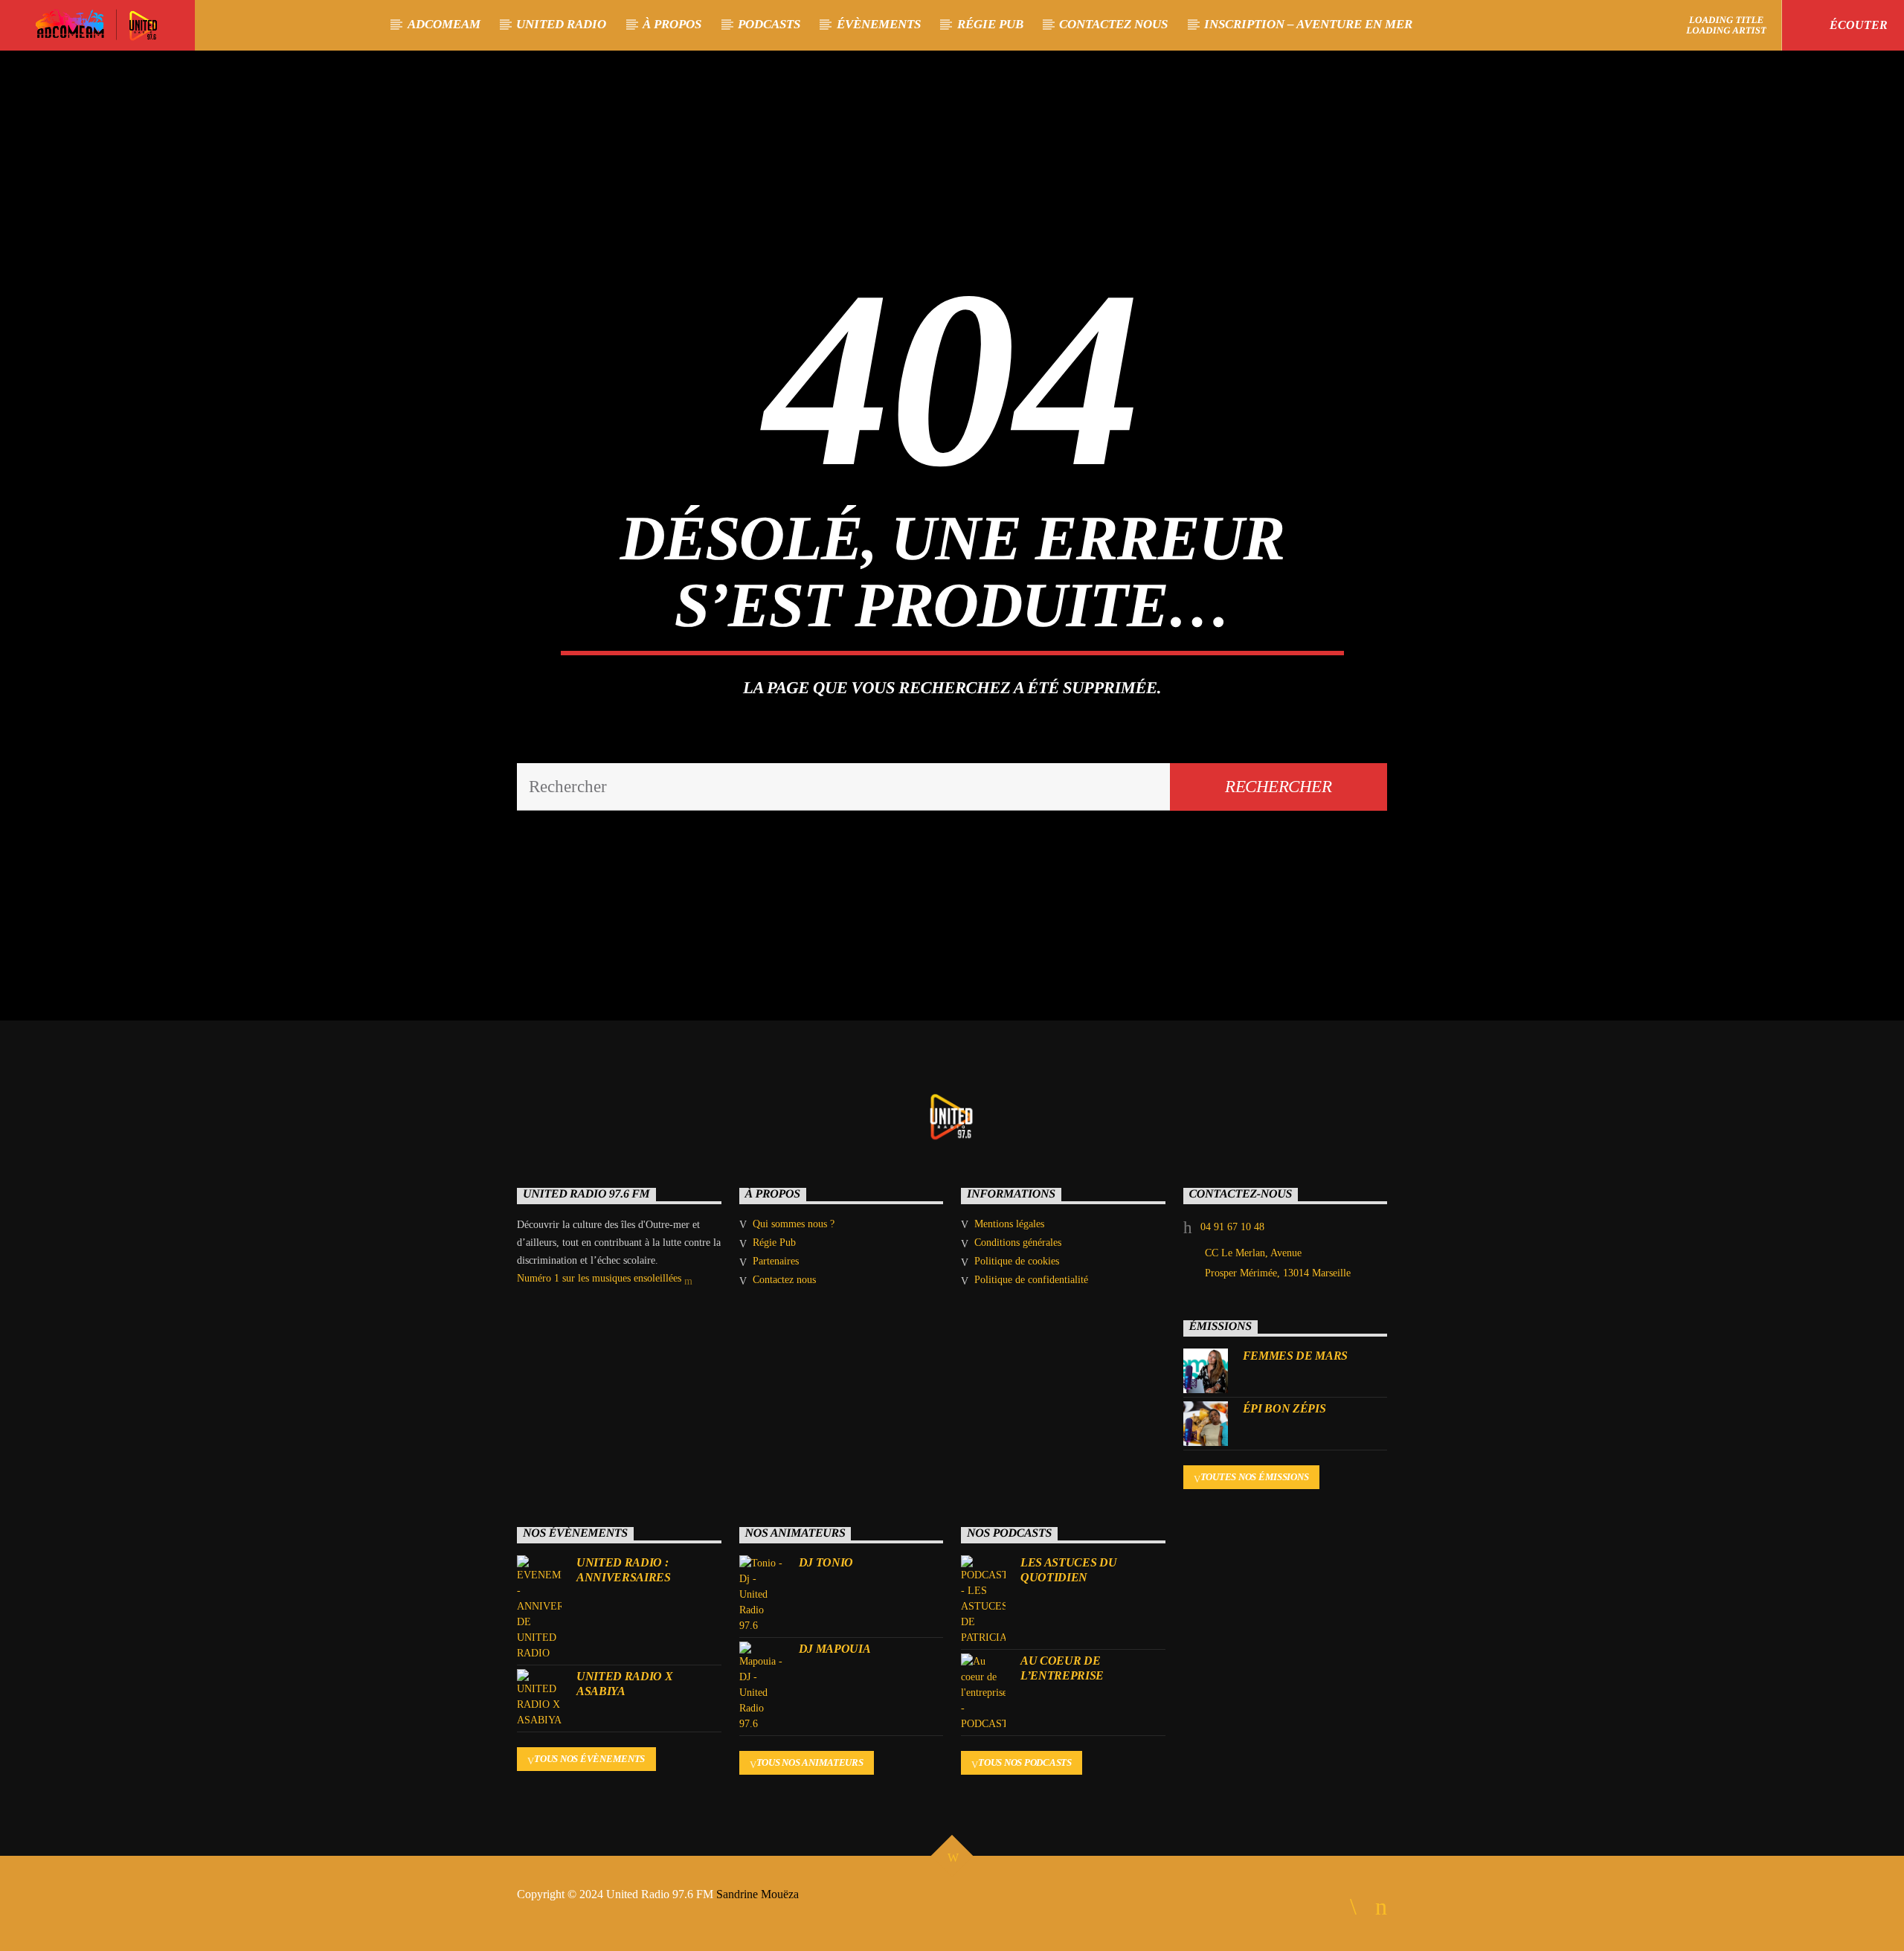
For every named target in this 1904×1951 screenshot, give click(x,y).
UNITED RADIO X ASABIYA (625, 1683)
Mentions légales (1009, 1224)
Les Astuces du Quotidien (1069, 1569)
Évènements (879, 24)
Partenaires (776, 1261)
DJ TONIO (826, 1562)
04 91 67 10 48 (1232, 1227)
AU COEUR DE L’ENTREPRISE (1062, 1668)
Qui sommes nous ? (794, 1224)
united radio (561, 24)
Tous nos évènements (589, 1759)
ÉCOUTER (1857, 25)
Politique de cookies (1017, 1261)
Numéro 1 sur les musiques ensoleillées (601, 1278)
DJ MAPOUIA (835, 1649)
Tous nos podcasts (1025, 1762)
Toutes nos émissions (1255, 1477)
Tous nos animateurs (810, 1762)
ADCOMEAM (444, 24)
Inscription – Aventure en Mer (1308, 24)
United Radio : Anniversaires (624, 1569)
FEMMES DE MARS (1296, 1356)
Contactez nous (1113, 24)
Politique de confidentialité (1031, 1280)
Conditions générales (1018, 1243)
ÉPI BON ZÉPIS (1284, 1408)
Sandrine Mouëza (759, 1894)
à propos (672, 24)
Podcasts (769, 24)
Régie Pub (990, 24)
